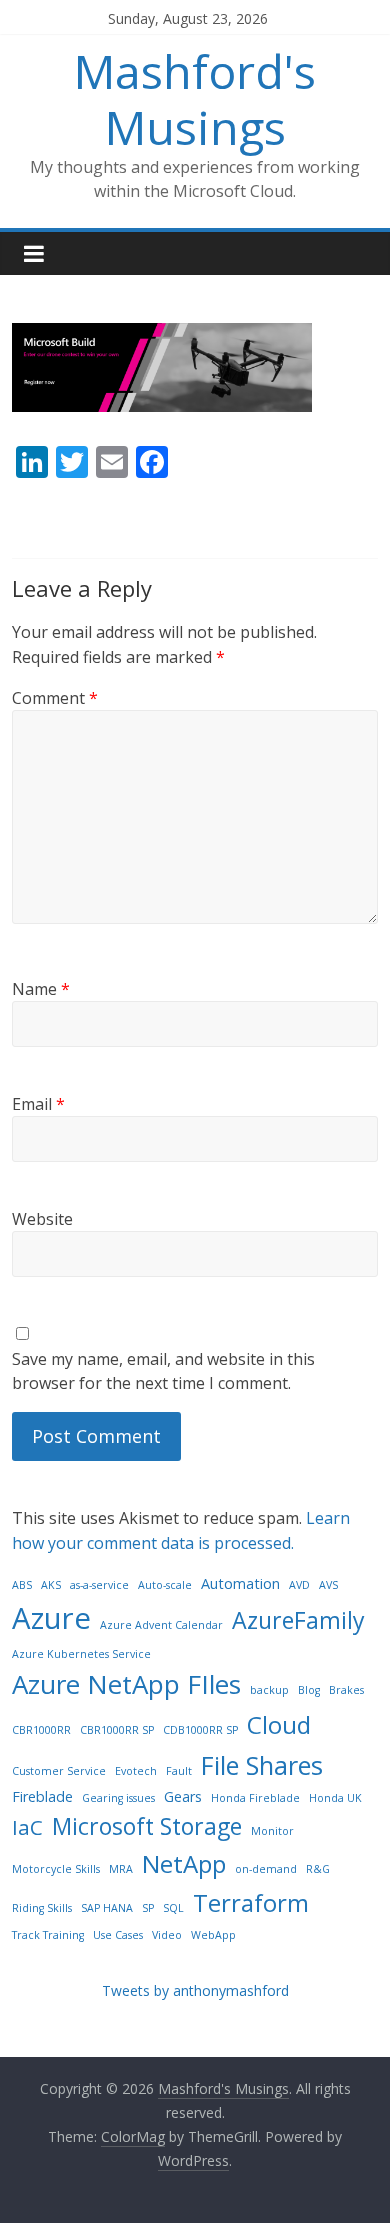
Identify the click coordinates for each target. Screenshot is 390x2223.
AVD (299, 1585)
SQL (173, 1908)
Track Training (48, 1935)
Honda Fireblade (255, 1798)
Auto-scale (165, 1585)
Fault (179, 1771)
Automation (240, 1583)
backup (269, 1690)
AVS (328, 1585)
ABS (22, 1585)
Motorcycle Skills (56, 1869)
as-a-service (99, 1585)
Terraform (251, 1902)
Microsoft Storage (147, 1826)
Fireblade (42, 1796)
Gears (183, 1796)
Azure (51, 1618)
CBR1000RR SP (117, 1730)
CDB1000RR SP (200, 1730)
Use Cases (118, 1935)
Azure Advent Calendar (161, 1625)
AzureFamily (298, 1620)
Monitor (272, 1831)
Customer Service (59, 1771)
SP (148, 1908)
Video (167, 1935)
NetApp (184, 1863)
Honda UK (335, 1798)
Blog (309, 1690)
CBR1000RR (41, 1730)
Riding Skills (42, 1908)
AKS (51, 1585)
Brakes (346, 1690)
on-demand (266, 1869)
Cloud (279, 1724)
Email (38, 1104)
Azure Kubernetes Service (81, 1654)
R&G (318, 1869)
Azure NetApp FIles (126, 1684)
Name (41, 989)
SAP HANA (107, 1908)
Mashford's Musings (195, 98)
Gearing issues (118, 1798)
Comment (55, 698)
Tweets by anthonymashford (195, 1990)
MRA (121, 1869)
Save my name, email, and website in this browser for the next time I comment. (163, 1371)
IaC (27, 1827)
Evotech (136, 1771)
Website (42, 1219)
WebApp (213, 1935)
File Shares (262, 1765)
